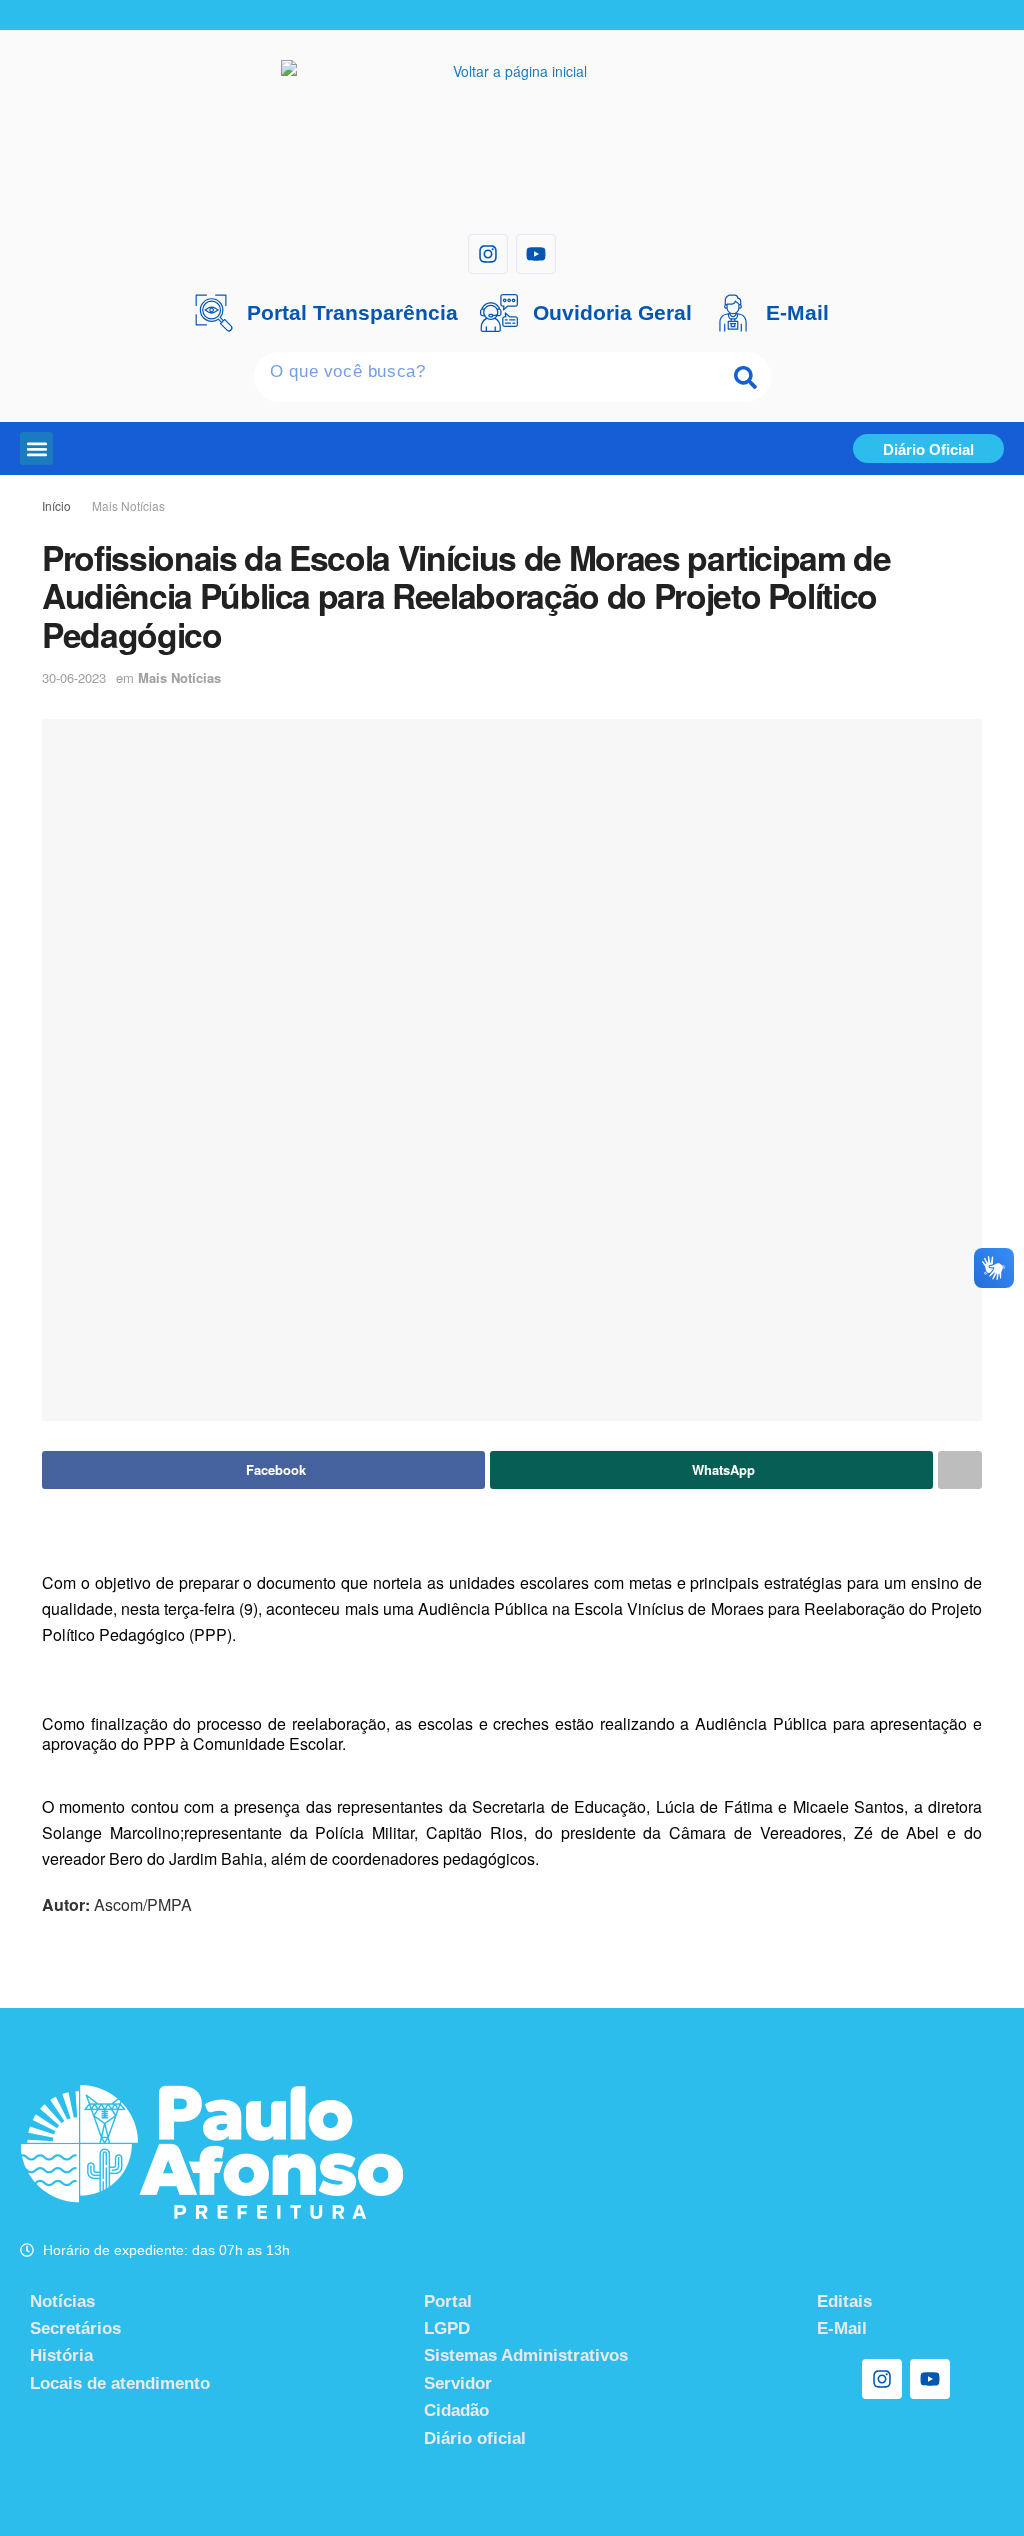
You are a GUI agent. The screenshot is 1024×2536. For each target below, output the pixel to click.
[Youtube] (536, 254)
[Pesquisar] (746, 377)
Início (56, 505)
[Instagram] (488, 254)
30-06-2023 (74, 677)
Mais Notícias (128, 505)
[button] (36, 448)
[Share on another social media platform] (960, 1470)
